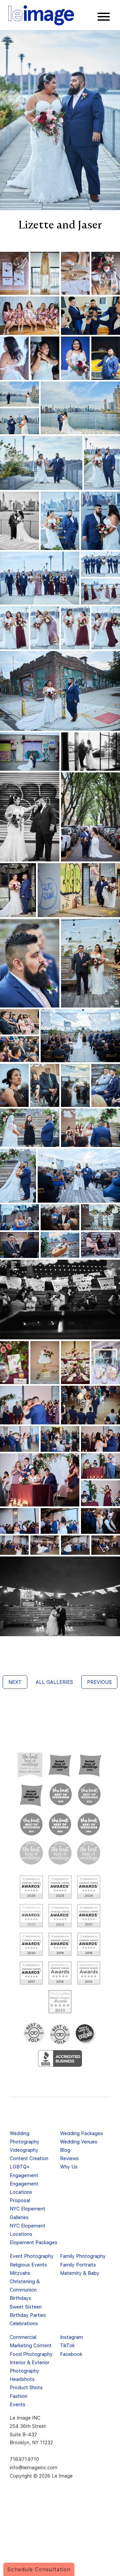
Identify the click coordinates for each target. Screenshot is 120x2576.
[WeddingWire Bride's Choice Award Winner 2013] (60, 2002)
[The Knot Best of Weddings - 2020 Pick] (60, 1824)
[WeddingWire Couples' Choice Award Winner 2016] (60, 1973)
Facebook (71, 2354)
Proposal (20, 2200)
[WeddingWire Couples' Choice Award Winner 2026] (31, 1887)
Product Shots (26, 2387)
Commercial (23, 2337)
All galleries (54, 1682)
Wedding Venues (79, 2142)
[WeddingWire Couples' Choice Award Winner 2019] (60, 1944)
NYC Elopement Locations (27, 2230)
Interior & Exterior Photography (29, 2367)
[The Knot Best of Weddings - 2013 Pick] (89, 1853)
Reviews (69, 2158)
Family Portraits (78, 2265)
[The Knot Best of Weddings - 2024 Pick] (31, 1795)
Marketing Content (31, 2345)
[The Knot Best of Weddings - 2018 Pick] (31, 1853)
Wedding (19, 2133)
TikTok (67, 2345)
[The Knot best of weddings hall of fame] (30, 1765)
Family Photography (83, 2256)
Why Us (69, 2167)
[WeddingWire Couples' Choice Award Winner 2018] (89, 1944)
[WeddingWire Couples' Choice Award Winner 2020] (31, 1944)
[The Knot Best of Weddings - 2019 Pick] (89, 1824)
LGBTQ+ (20, 2167)
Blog (65, 2150)
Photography (24, 2142)
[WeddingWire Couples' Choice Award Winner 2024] (89, 1887)
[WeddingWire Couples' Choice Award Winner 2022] (60, 1916)
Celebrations (24, 2323)
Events (17, 2404)
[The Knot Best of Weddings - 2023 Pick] (61, 1794)
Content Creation (29, 2158)
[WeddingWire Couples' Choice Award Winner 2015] (89, 1973)
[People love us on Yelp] (86, 2034)
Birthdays (20, 2298)
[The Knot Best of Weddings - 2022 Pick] (89, 1794)
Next (15, 1682)
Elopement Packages (33, 2242)
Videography (24, 2150)
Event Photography (32, 2256)
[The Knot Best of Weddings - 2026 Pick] (60, 1765)
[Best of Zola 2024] (34, 2033)
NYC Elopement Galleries (27, 2213)
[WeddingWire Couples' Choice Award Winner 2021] (89, 1916)
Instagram (71, 2337)
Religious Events (28, 2265)
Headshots (22, 2379)
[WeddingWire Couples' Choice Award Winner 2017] (31, 1973)
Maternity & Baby (80, 2273)
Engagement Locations (24, 2188)
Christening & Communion (25, 2286)
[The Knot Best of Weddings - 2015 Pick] (60, 1853)
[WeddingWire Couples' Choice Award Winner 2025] (60, 1887)
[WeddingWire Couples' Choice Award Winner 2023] (31, 1916)
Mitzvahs (20, 2273)
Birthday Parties (28, 2315)
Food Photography (31, 2354)
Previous (99, 1682)
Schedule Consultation (39, 2569)
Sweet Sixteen (26, 2307)
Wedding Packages (81, 2133)
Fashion (18, 2396)
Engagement (24, 2175)
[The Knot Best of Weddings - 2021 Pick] (31, 1824)
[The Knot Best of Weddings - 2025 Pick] (90, 1765)
